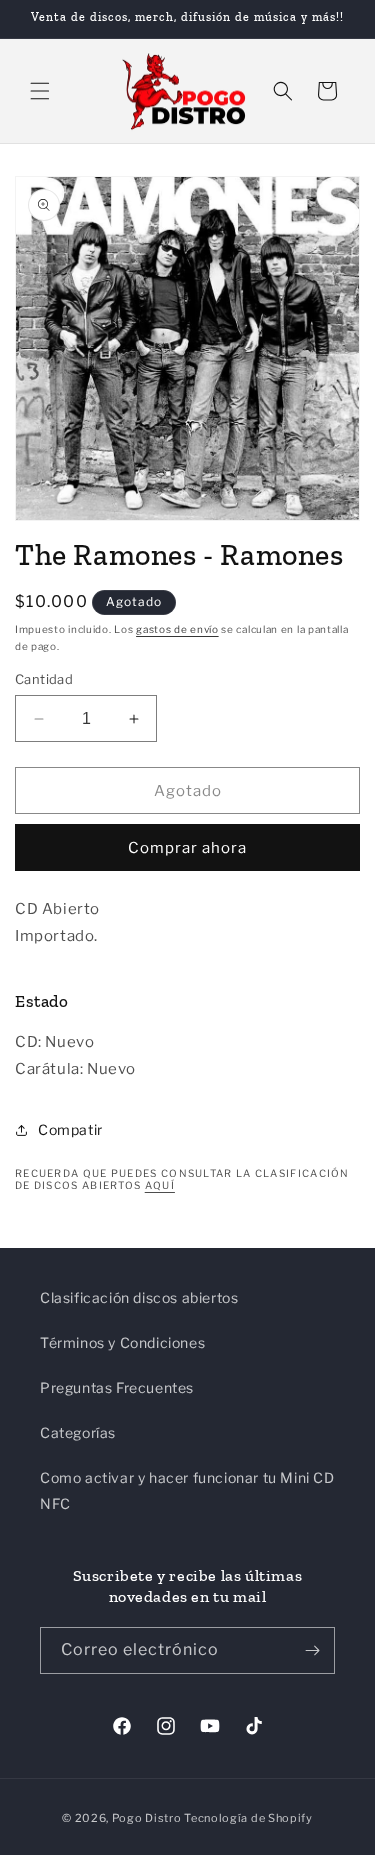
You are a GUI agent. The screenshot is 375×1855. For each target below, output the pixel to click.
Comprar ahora (187, 848)
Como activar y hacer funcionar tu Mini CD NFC (187, 1490)
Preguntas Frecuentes (117, 1387)
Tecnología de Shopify (248, 1818)
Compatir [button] (70, 1129)
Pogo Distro (147, 1818)
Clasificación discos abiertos (139, 1297)
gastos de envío (177, 629)
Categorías (78, 1432)
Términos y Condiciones (122, 1342)
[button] (40, 91)
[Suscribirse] (312, 1650)
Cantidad (44, 679)
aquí (160, 1185)
